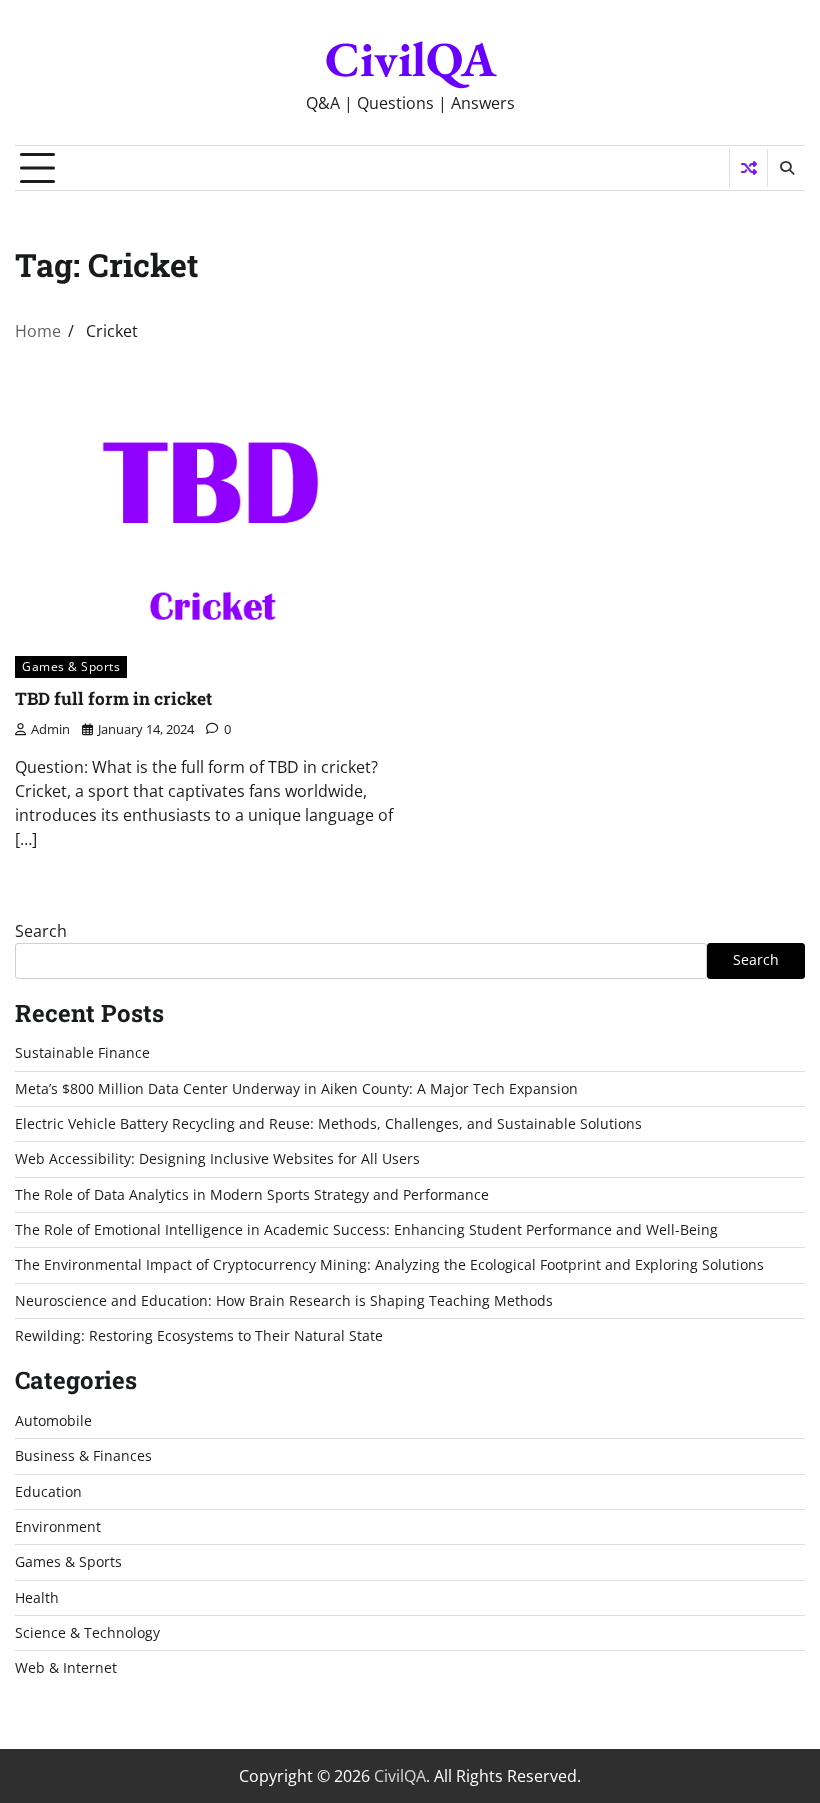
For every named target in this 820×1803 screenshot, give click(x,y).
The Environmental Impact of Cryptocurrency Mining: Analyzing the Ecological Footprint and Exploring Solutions (389, 1265)
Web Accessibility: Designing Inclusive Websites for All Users (217, 1159)
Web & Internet (66, 1668)
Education (48, 1492)
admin (50, 729)
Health (37, 1598)
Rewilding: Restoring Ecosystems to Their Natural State (199, 1336)
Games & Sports (71, 666)
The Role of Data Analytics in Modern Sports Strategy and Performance (252, 1195)
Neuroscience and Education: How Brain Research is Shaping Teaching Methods (284, 1301)
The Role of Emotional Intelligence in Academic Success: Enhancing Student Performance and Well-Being (366, 1230)
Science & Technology (87, 1633)
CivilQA (410, 59)
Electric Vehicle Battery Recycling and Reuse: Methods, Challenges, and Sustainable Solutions (328, 1124)
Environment (58, 1527)
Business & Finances (83, 1456)
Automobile (53, 1421)
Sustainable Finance (82, 1053)
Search (41, 931)
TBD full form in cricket (113, 698)
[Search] (786, 168)
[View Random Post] (748, 168)
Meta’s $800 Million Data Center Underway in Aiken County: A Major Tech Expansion (296, 1089)
